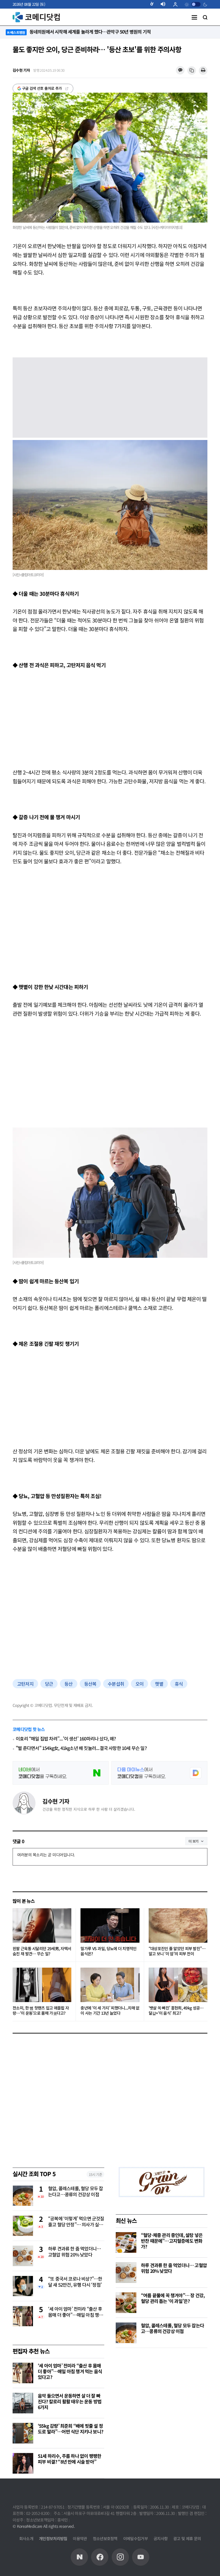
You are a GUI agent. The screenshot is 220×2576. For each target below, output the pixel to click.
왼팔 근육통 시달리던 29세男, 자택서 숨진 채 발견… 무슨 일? (42, 1951)
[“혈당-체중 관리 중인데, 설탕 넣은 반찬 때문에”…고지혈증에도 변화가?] (126, 2242)
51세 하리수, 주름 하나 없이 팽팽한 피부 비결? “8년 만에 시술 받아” (69, 2459)
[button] (154, 4)
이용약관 (80, 2538)
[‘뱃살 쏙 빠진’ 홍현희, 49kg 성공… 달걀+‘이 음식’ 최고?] (178, 1985)
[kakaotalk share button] (180, 70)
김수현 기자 (56, 1801)
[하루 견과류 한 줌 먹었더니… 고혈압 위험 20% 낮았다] (126, 2273)
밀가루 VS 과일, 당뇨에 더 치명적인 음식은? (108, 1951)
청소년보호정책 (105, 2538)
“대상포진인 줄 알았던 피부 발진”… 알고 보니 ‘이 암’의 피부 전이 (177, 1951)
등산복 (90, 1684)
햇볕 (159, 1684)
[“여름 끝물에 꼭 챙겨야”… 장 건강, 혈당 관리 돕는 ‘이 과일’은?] (126, 2303)
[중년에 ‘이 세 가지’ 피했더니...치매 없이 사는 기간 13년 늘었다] (110, 1985)
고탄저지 (25, 1684)
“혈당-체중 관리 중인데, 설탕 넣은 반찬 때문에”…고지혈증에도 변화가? (172, 2241)
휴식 (179, 1684)
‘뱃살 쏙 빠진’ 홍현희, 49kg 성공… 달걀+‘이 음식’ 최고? (176, 2011)
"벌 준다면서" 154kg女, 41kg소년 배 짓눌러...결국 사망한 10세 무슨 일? (81, 1748)
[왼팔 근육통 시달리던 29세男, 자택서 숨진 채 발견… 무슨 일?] (42, 1925)
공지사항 (161, 2538)
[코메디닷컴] (100, 2557)
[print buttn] (203, 71)
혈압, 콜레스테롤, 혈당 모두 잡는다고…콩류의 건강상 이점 (76, 2192)
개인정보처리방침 (53, 2538)
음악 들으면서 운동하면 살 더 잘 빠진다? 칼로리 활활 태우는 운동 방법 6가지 (70, 2401)
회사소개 (26, 2538)
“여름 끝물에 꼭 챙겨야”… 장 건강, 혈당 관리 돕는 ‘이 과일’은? (173, 2298)
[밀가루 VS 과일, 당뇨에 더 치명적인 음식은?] (110, 1925)
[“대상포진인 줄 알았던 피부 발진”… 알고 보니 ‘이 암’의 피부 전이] (178, 1925)
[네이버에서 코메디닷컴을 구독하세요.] (61, 1773)
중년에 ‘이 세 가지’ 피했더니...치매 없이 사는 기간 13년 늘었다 (110, 2011)
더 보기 (194, 1841)
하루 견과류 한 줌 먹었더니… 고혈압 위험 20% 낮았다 (74, 2252)
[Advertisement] (110, 719)
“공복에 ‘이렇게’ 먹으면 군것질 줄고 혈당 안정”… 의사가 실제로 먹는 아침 (76, 2222)
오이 (140, 1684)
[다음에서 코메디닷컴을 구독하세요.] (159, 1773)
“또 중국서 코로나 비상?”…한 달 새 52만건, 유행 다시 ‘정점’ (75, 2282)
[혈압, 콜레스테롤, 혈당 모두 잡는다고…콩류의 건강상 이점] (126, 2333)
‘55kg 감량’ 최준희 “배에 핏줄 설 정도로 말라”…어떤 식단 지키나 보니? (70, 2429)
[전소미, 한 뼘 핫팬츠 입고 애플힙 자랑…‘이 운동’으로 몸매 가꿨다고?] (42, 1985)
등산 (68, 1684)
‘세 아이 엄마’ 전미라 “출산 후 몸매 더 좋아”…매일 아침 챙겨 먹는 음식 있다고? (75, 2312)
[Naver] (79, 2557)
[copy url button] (192, 71)
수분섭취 (116, 1684)
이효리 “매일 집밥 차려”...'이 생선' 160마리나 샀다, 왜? (66, 1739)
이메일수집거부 (135, 2538)
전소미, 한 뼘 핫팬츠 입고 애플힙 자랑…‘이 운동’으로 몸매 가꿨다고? (41, 2011)
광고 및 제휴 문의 (187, 2538)
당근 (49, 1684)
